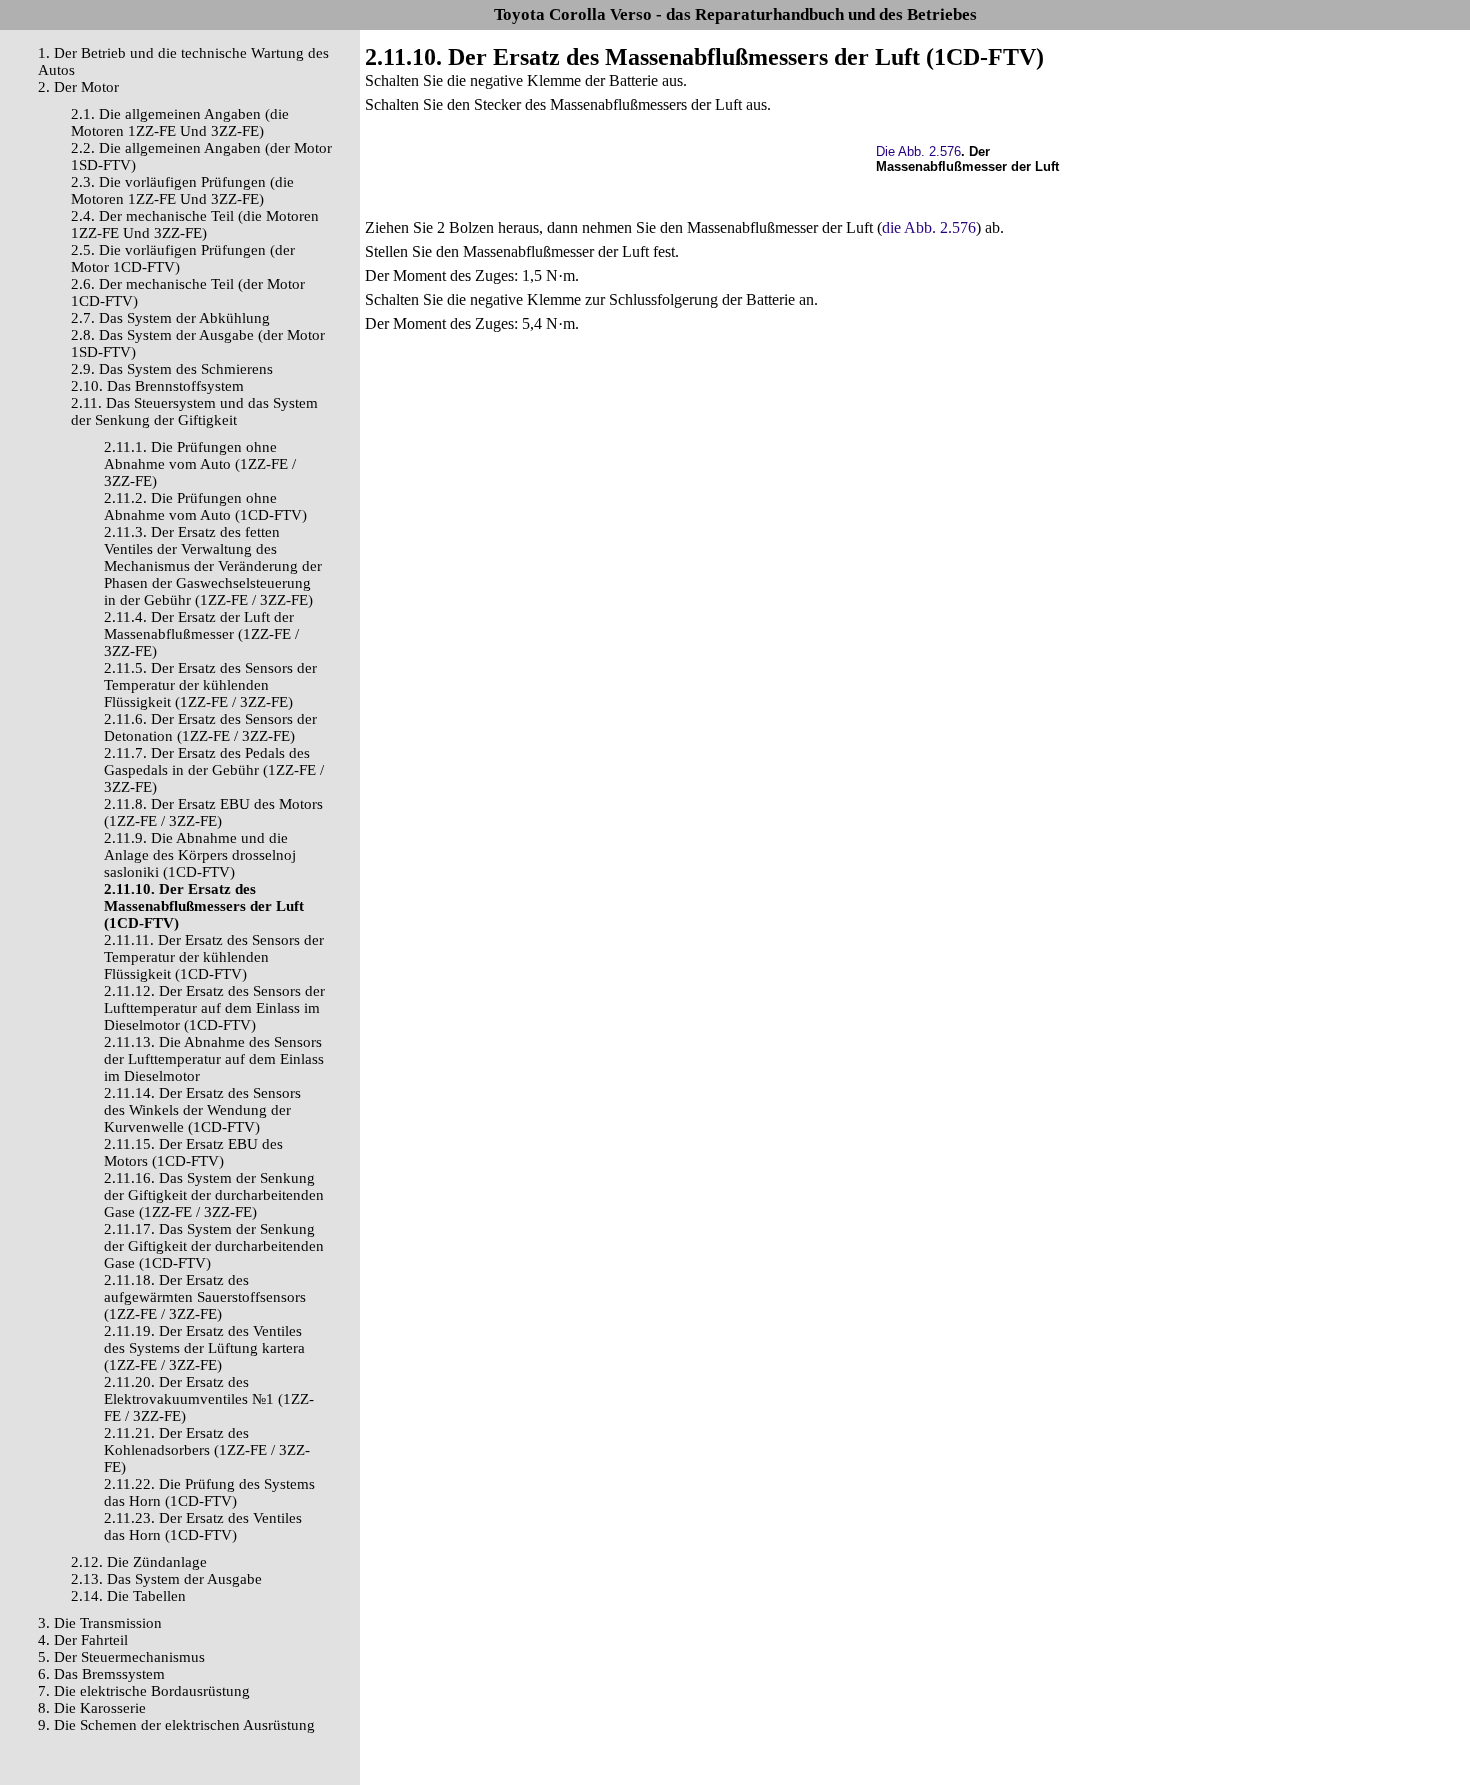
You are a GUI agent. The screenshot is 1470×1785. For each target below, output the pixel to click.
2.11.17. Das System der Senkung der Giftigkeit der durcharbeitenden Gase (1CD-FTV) (214, 1246)
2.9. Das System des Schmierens (172, 369)
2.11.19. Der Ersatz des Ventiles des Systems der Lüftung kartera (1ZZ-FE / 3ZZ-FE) (204, 1348)
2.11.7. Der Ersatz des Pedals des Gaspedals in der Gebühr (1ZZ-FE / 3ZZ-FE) (214, 770)
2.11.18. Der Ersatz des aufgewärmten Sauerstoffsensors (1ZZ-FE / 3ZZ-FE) (205, 1297)
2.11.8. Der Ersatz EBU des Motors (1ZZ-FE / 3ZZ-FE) (213, 812)
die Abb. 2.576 (929, 227)
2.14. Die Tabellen (128, 1596)
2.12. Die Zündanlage (139, 1562)
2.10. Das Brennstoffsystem (157, 386)
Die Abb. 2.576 (918, 151)
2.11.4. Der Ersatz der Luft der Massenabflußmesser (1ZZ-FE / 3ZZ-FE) (201, 634)
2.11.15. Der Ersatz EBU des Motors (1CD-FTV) (193, 1152)
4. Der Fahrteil (83, 1640)
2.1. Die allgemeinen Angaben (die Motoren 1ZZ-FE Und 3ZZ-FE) (180, 122)
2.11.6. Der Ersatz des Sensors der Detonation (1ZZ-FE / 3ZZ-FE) (210, 727)
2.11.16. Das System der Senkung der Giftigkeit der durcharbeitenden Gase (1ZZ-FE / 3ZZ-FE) (214, 1195)
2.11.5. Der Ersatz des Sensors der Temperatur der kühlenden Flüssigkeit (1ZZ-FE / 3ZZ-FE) (210, 685)
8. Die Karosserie (92, 1708)
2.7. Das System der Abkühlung (170, 318)
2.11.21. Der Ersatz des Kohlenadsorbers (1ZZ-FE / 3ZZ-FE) (207, 1450)
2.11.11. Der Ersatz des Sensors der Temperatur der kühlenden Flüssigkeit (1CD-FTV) (214, 957)
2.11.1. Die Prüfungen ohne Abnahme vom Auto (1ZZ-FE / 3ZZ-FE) (200, 464)
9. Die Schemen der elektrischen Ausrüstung (176, 1725)
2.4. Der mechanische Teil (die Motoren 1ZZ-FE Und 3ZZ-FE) (195, 224)
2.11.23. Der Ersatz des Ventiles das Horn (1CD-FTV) (203, 1526)
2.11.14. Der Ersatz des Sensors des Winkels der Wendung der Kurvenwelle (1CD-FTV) (202, 1110)
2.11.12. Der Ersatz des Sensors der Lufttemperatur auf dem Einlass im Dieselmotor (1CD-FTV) (214, 1008)
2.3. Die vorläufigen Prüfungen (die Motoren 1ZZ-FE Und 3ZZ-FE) (182, 190)
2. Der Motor (78, 87)
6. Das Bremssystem (101, 1674)
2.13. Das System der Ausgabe (166, 1579)
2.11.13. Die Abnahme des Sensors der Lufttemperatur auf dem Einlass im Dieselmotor (214, 1059)
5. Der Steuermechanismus (121, 1657)
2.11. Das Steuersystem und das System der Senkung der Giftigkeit (194, 411)
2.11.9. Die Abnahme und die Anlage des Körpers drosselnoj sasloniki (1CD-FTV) (200, 855)
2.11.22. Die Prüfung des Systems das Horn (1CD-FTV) (209, 1492)
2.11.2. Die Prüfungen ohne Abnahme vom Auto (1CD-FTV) (205, 506)
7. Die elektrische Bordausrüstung (144, 1691)
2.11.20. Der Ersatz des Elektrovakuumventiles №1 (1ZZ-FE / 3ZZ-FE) (209, 1399)
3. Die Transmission (100, 1623)
